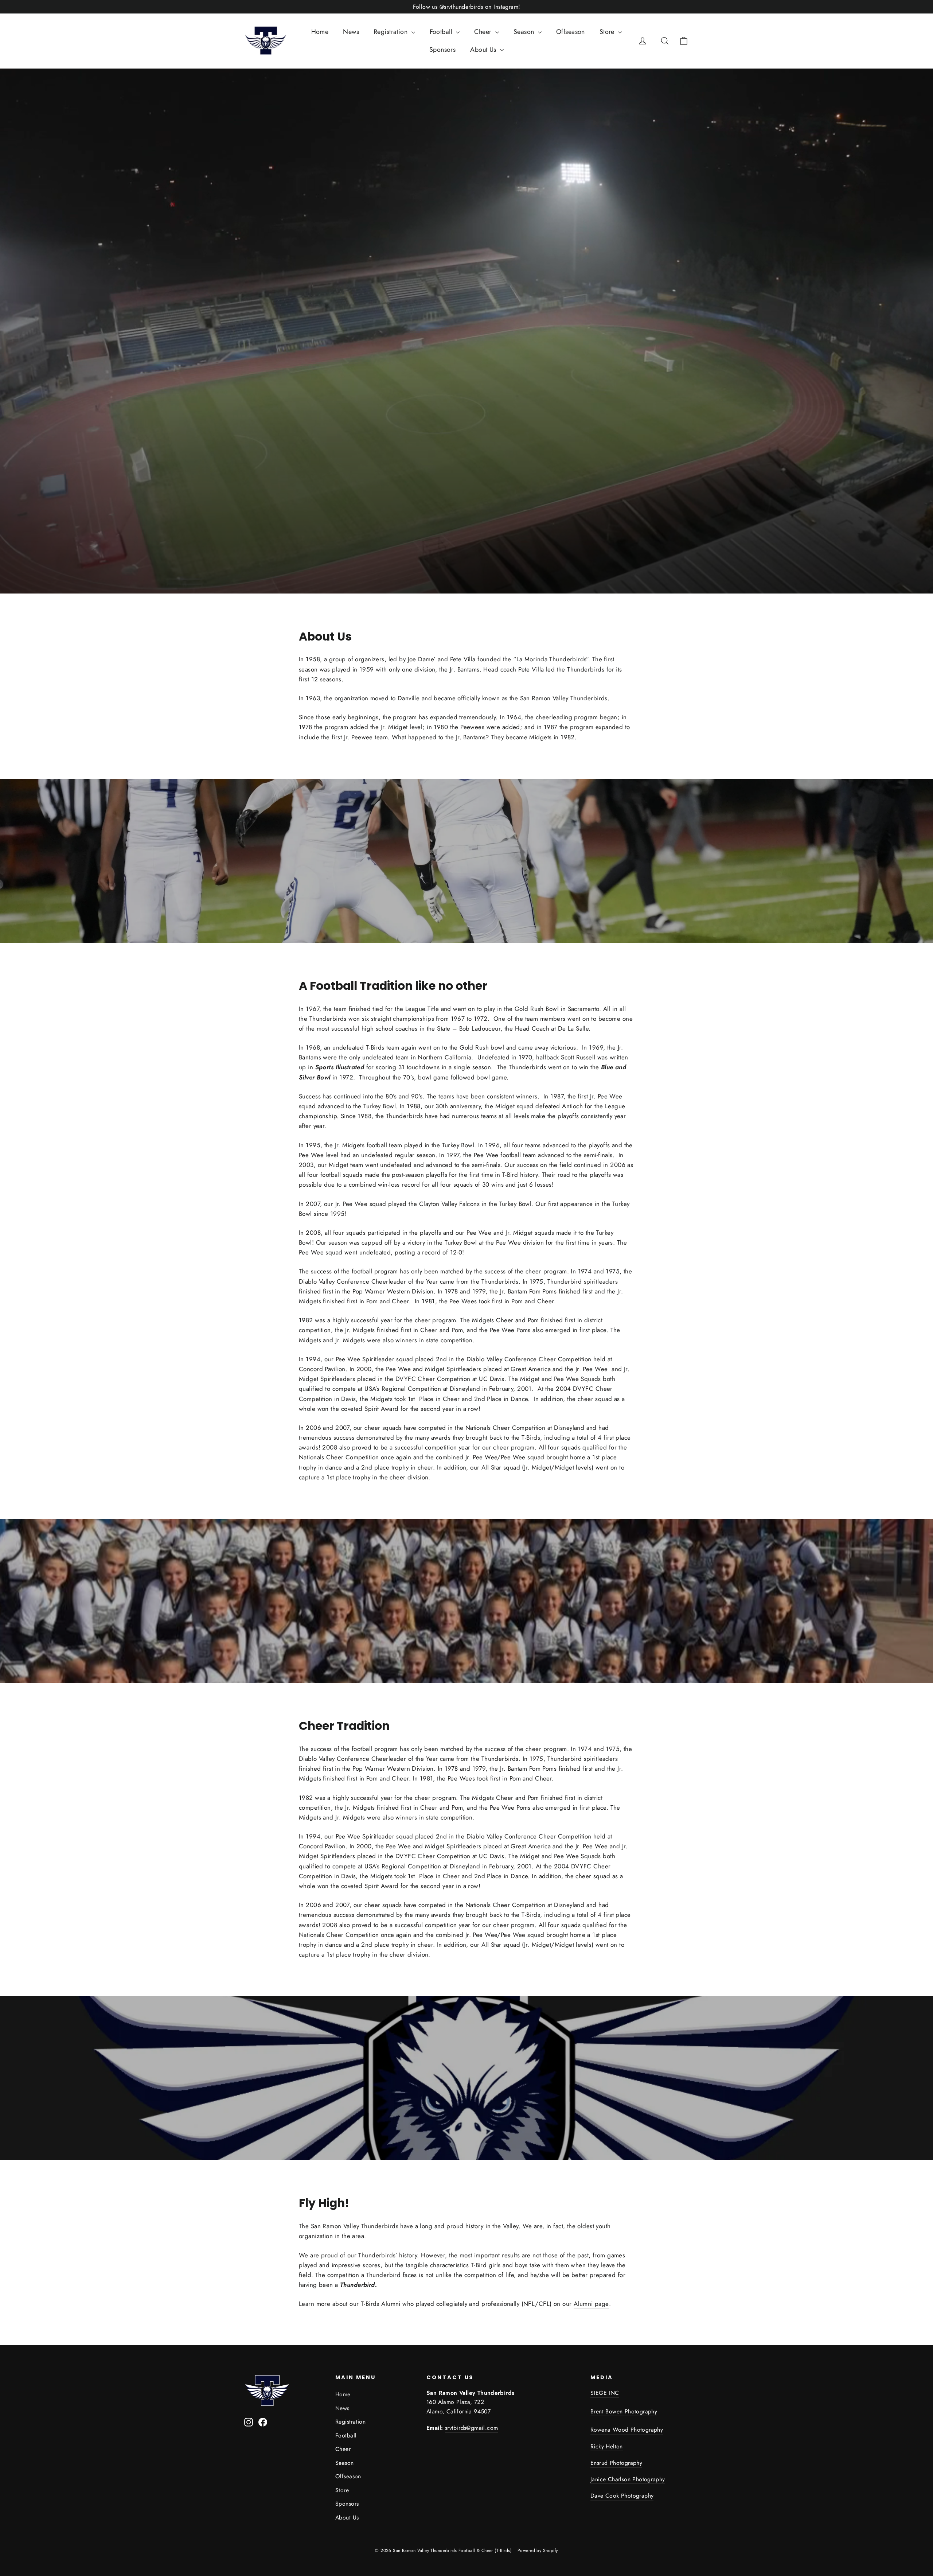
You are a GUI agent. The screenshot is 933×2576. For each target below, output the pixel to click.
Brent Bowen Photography (624, 2411)
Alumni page (591, 2304)
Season (525, 32)
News (351, 32)
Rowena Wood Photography (627, 2430)
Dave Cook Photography (622, 2496)
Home (320, 32)
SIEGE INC (605, 2393)
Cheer (484, 32)
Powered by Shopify (538, 2550)
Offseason (571, 32)
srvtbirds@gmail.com (472, 2428)
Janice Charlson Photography (628, 2479)
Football (442, 32)
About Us (484, 50)
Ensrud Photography (616, 2463)
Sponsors (442, 50)
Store (608, 32)
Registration (392, 32)
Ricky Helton (607, 2446)
